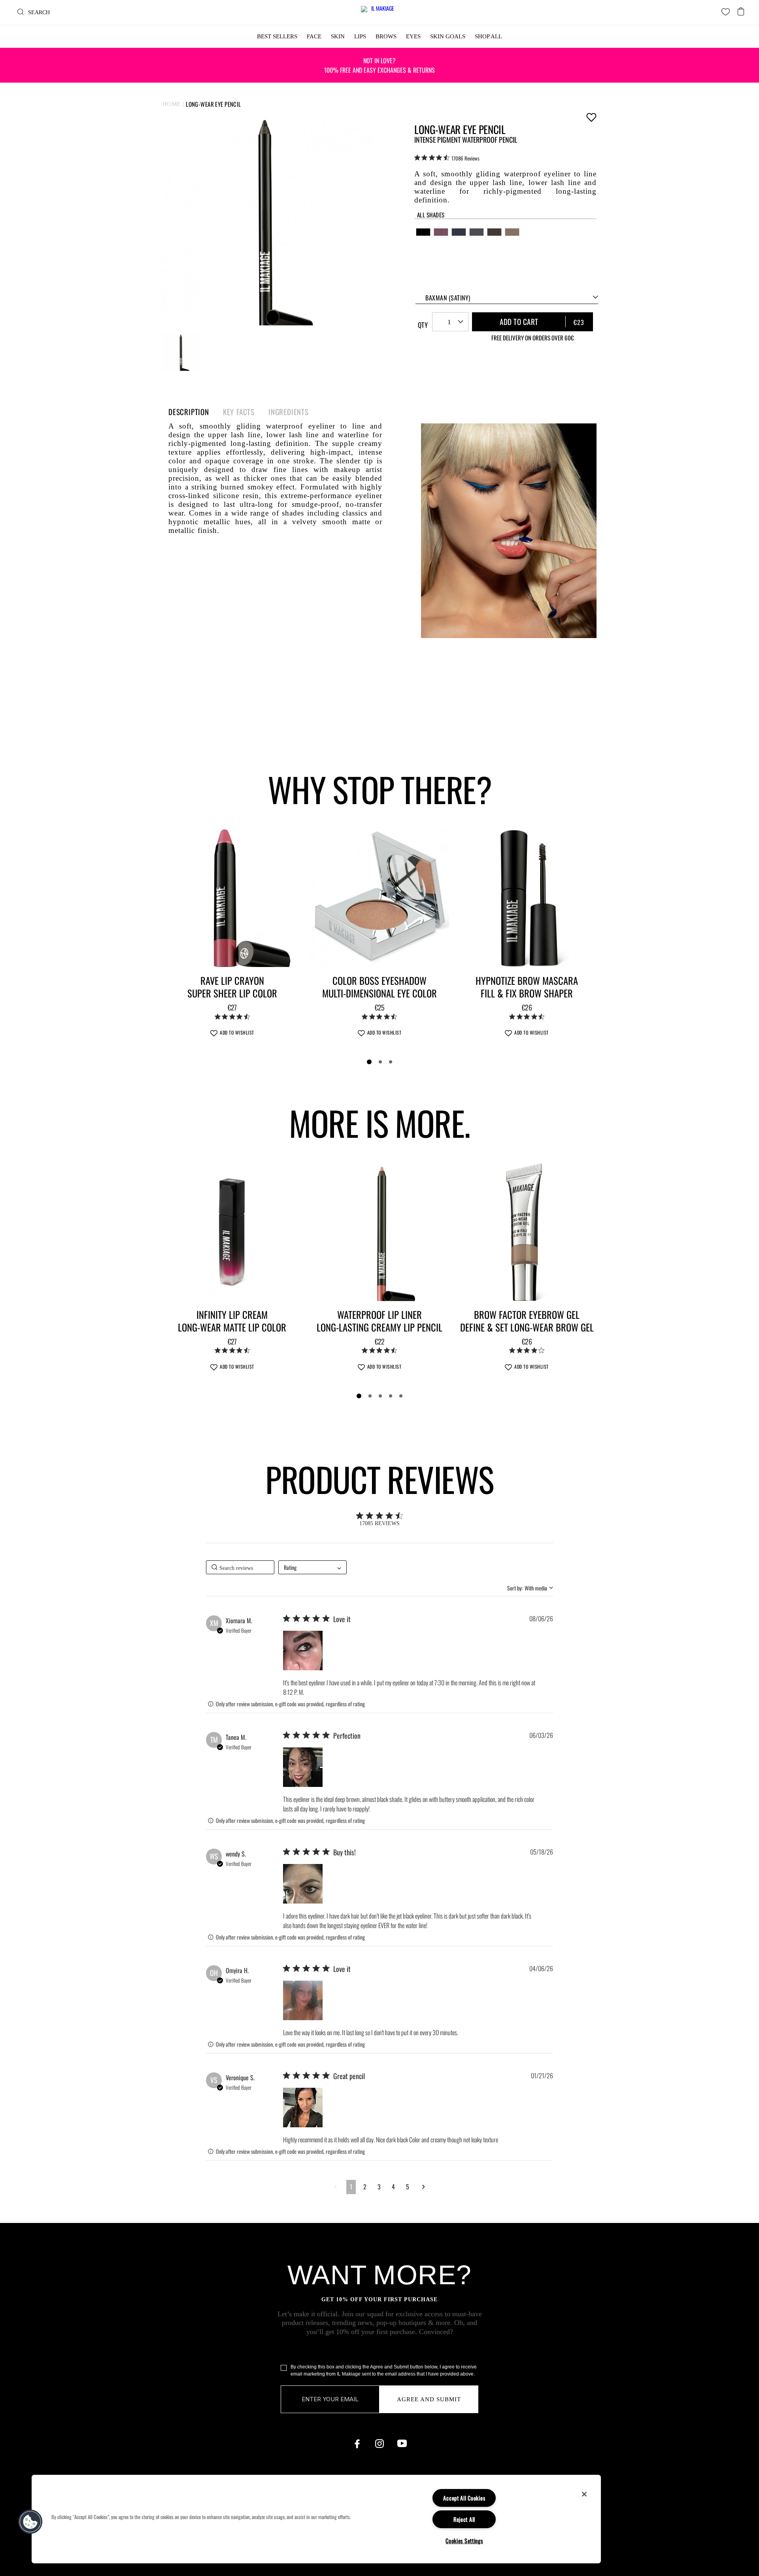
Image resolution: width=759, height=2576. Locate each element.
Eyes (413, 36)
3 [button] (379, 2187)
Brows (386, 36)
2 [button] (365, 2187)
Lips (360, 36)
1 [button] (351, 2187)
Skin (338, 36)
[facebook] (357, 2444)
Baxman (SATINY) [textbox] (448, 298)
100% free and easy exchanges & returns (379, 65)
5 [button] (408, 2187)
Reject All (464, 2519)
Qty (423, 325)
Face (314, 36)
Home (172, 104)
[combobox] (507, 297)
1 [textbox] (449, 322)
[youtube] (402, 2444)
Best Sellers (277, 36)
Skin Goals (448, 36)
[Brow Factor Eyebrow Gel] (527, 1231)
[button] (303, 1651)
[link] (447, 158)
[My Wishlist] (726, 12)
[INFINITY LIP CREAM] (232, 1231)
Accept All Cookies (464, 2498)
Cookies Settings (464, 2541)
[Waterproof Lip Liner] (380, 1231)
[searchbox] (240, 1567)
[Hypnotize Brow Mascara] (527, 898)
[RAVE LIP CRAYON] (232, 898)
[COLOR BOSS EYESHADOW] (380, 898)
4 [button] (393, 2187)
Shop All (488, 36)
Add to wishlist (591, 117)
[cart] (741, 9)
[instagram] (379, 2444)
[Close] (584, 2494)
